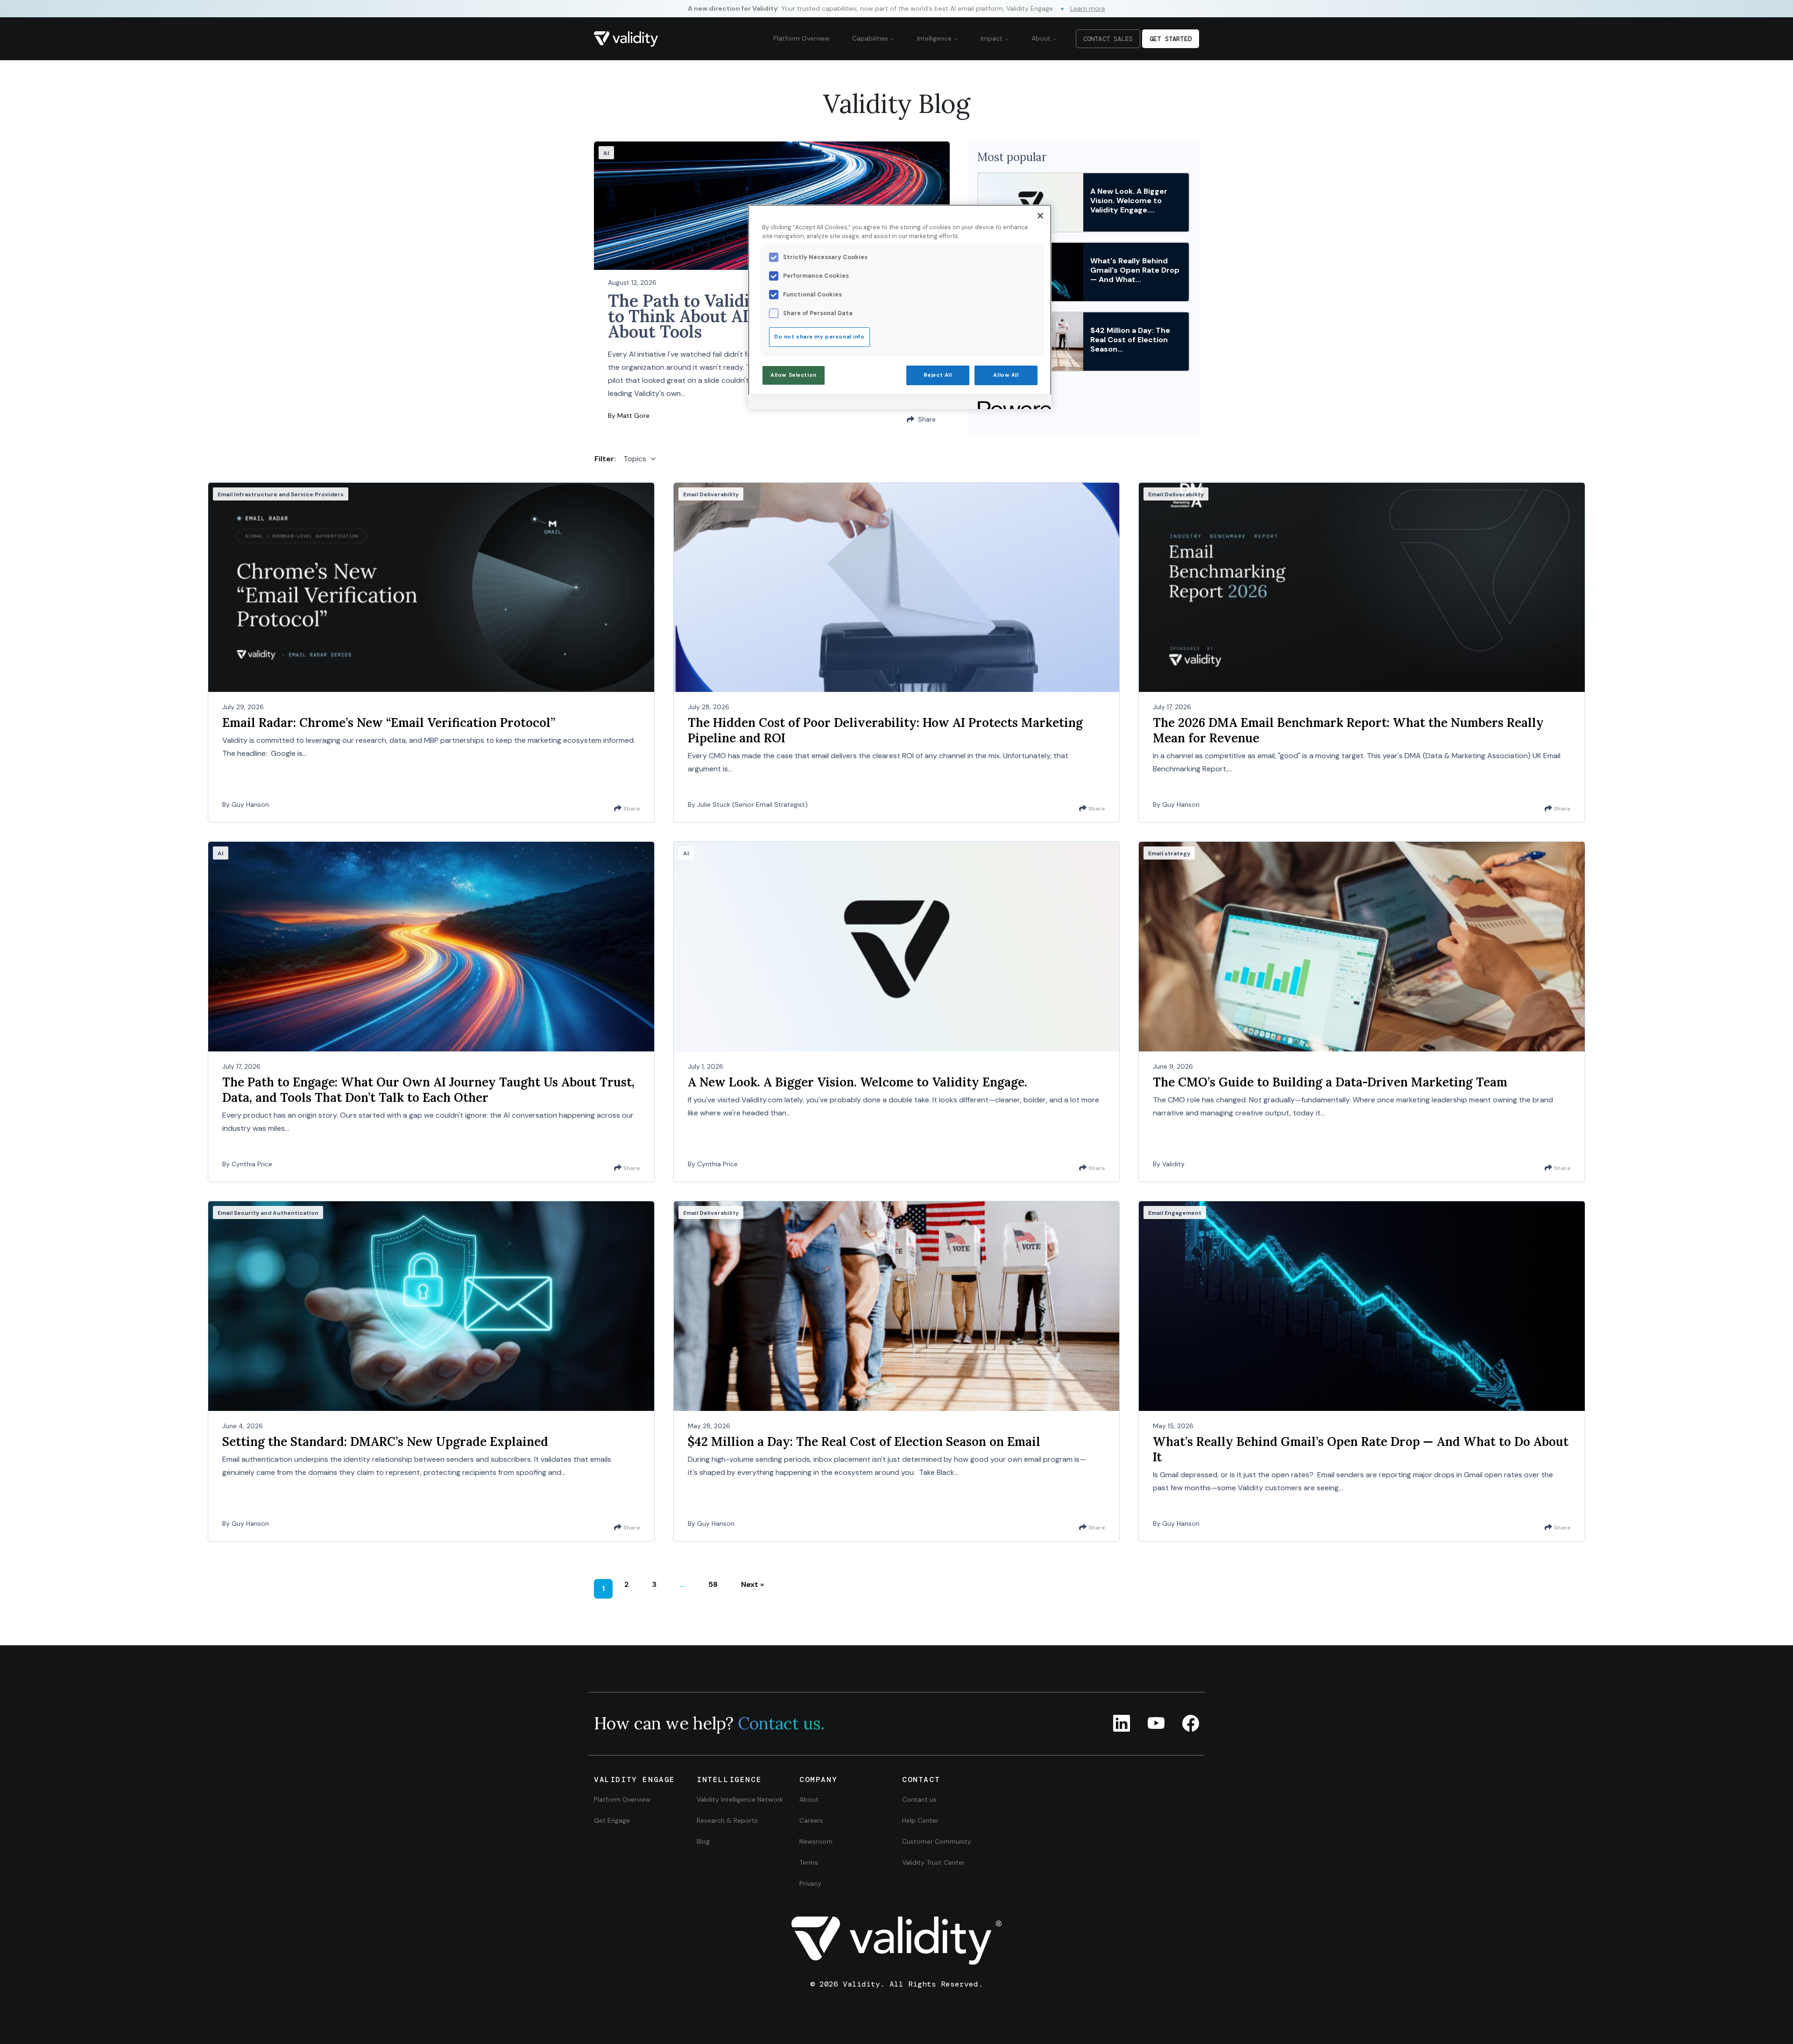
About (1042, 38)
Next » (752, 1584)
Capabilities (871, 38)
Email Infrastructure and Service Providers (281, 494)
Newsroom (816, 1841)
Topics (635, 459)
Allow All (1006, 375)
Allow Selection (794, 375)
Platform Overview (801, 38)
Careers (811, 1820)
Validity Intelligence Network (740, 1799)
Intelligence (935, 38)
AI (606, 153)
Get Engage (612, 1820)
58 (713, 1584)
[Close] (1040, 216)
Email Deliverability (711, 494)
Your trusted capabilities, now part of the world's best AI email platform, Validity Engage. (896, 8)
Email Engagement (1175, 1213)
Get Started (1171, 39)
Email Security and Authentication (268, 1213)
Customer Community (937, 1841)
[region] (900, 307)
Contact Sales (1108, 39)
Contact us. (781, 1723)
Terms (809, 1862)
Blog (703, 1841)
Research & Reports (727, 1820)
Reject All (938, 375)
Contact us (919, 1799)
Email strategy (1169, 853)
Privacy (810, 1883)
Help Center (920, 1820)
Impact (992, 38)
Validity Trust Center (933, 1862)
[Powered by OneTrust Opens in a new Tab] (1011, 403)
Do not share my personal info (819, 337)
